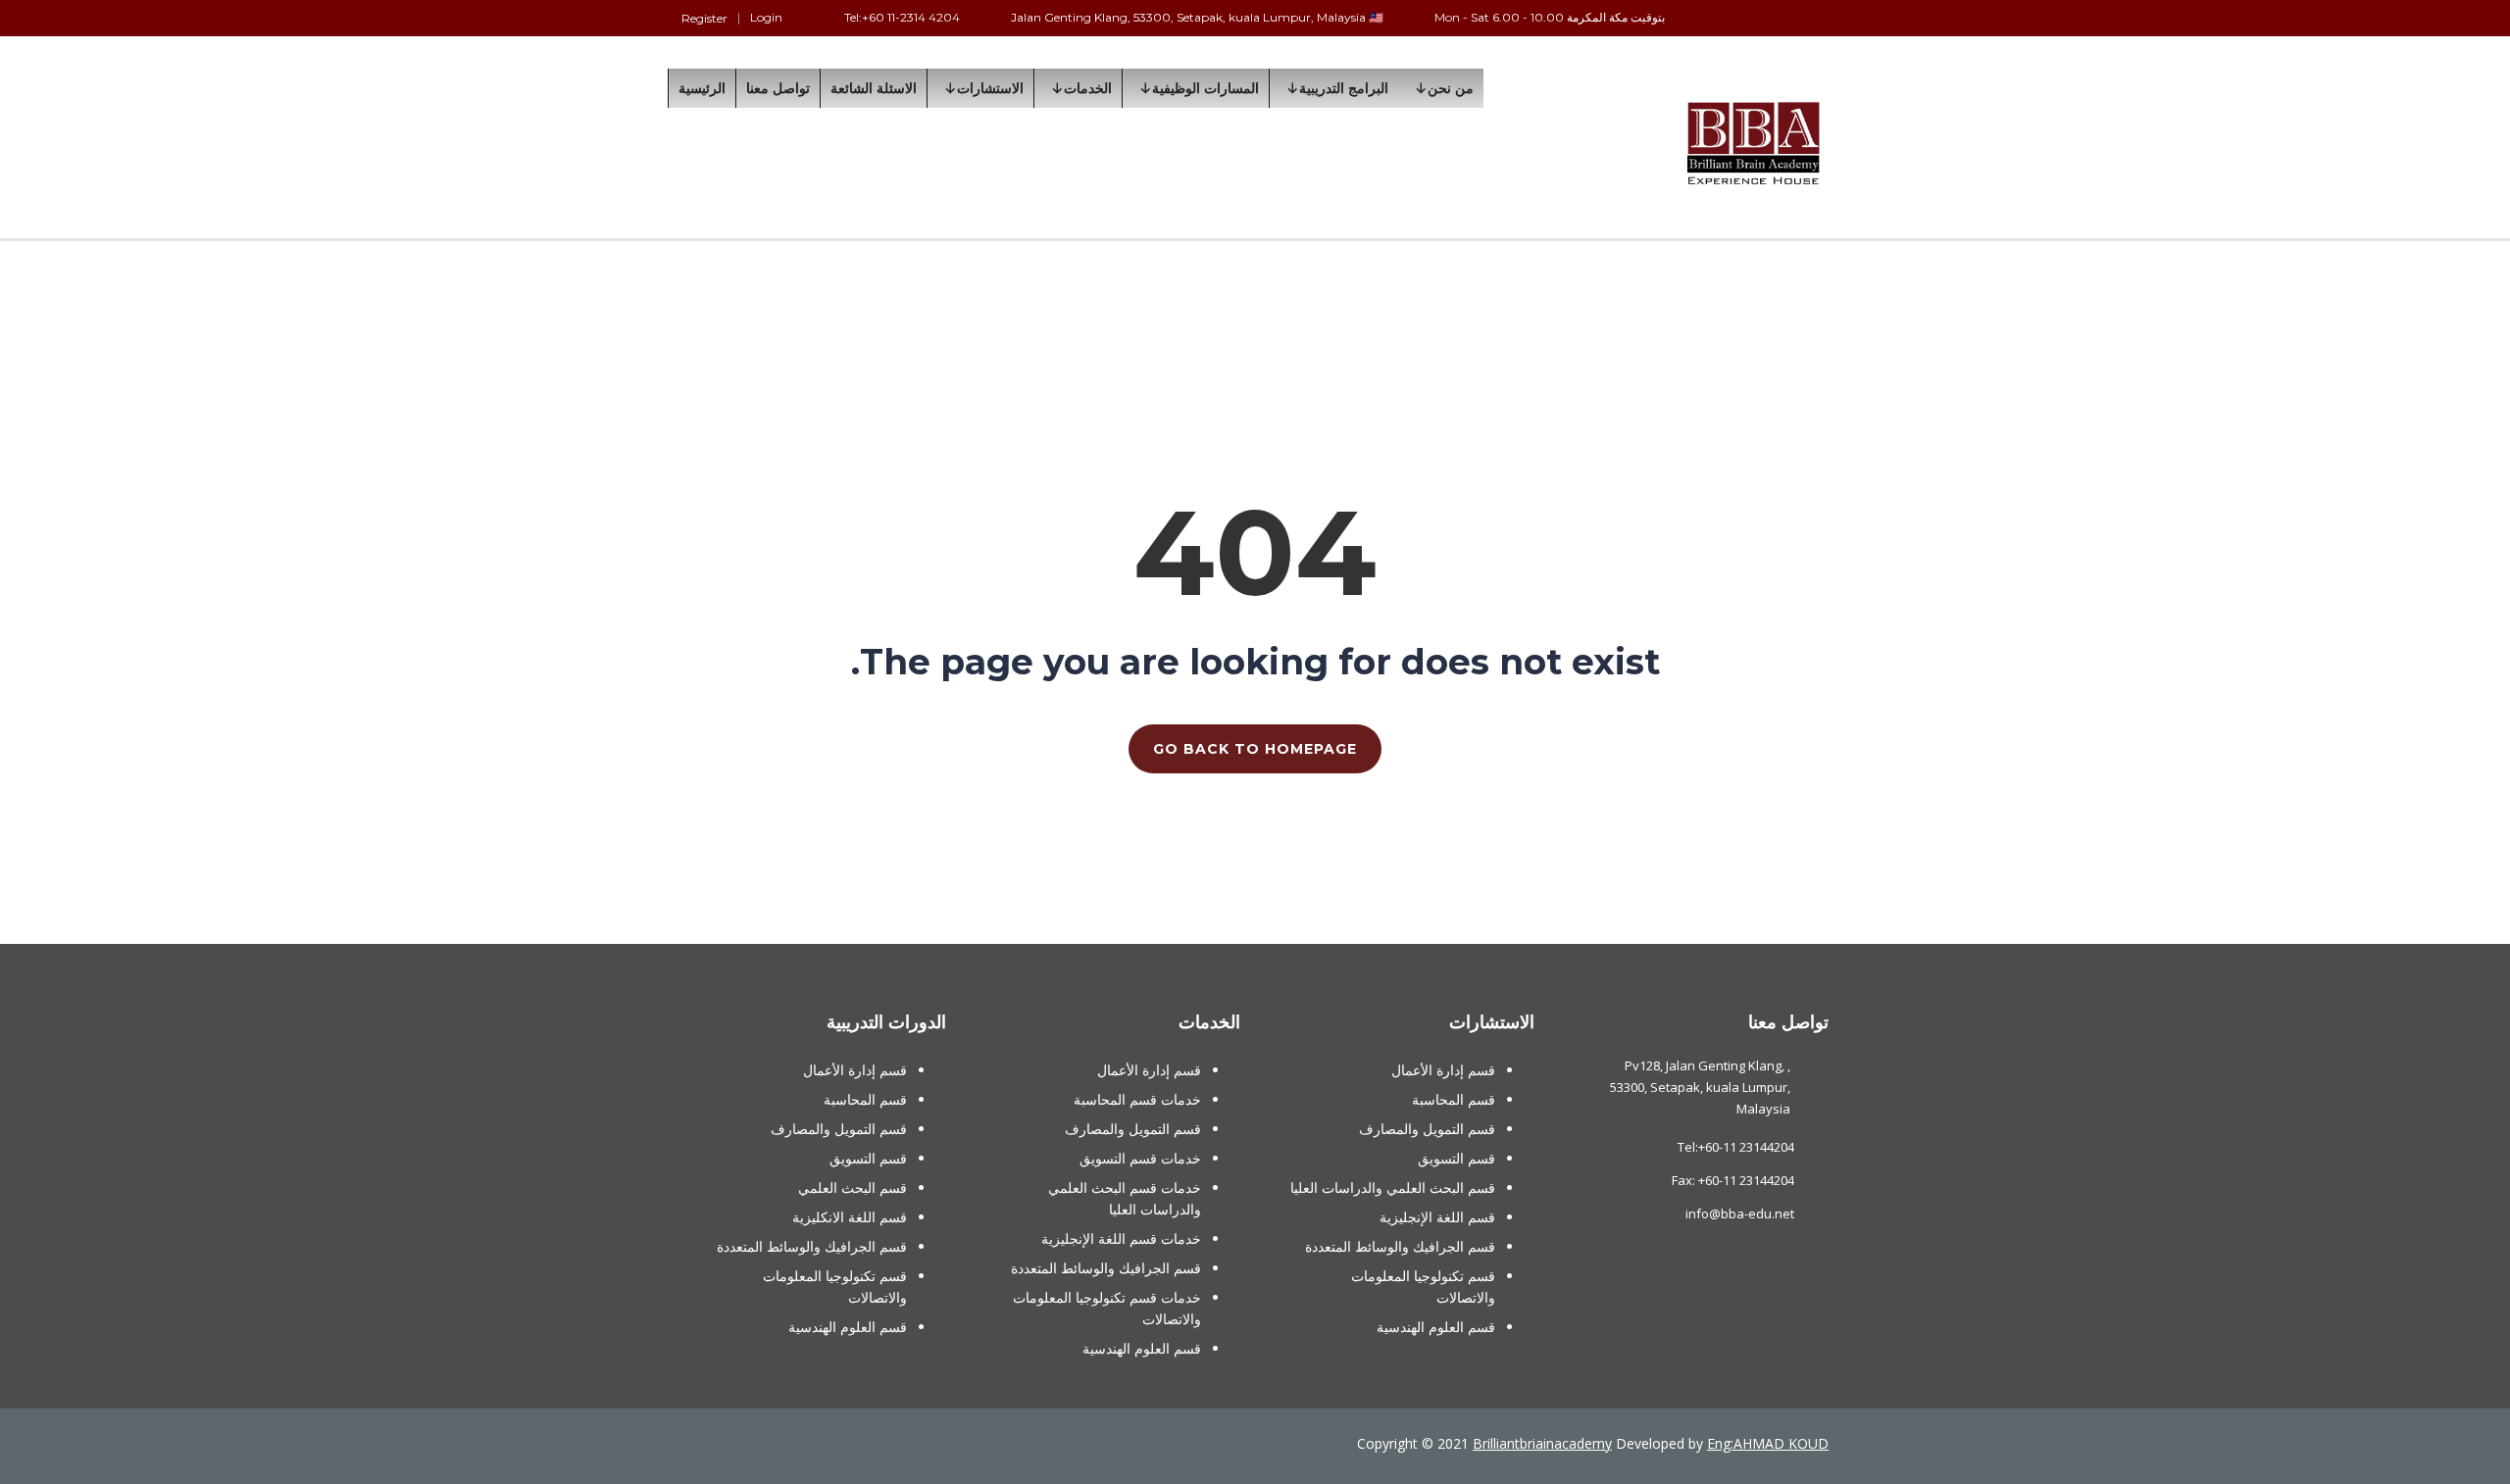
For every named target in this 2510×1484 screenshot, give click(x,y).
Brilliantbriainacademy (1542, 1443)
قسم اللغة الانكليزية (850, 1217)
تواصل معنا (778, 88)
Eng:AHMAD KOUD (1768, 1443)
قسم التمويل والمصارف (1427, 1129)
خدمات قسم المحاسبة (1137, 1099)
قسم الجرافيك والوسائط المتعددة (1400, 1246)
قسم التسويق (1456, 1158)
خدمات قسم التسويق (1140, 1158)
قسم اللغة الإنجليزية (1437, 1217)
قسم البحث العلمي (853, 1187)
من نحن (1451, 88)
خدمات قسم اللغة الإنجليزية (1121, 1238)
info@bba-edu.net (1740, 1213)
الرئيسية (702, 88)
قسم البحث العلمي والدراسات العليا (1393, 1187)
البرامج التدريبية (1344, 88)
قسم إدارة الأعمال (1443, 1070)
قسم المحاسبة (1454, 1099)
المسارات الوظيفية (1205, 88)
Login (766, 18)
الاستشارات (990, 88)
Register (704, 19)
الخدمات (1088, 88)
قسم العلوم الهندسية (1436, 1327)
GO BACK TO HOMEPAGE (1255, 749)
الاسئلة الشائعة (874, 88)
